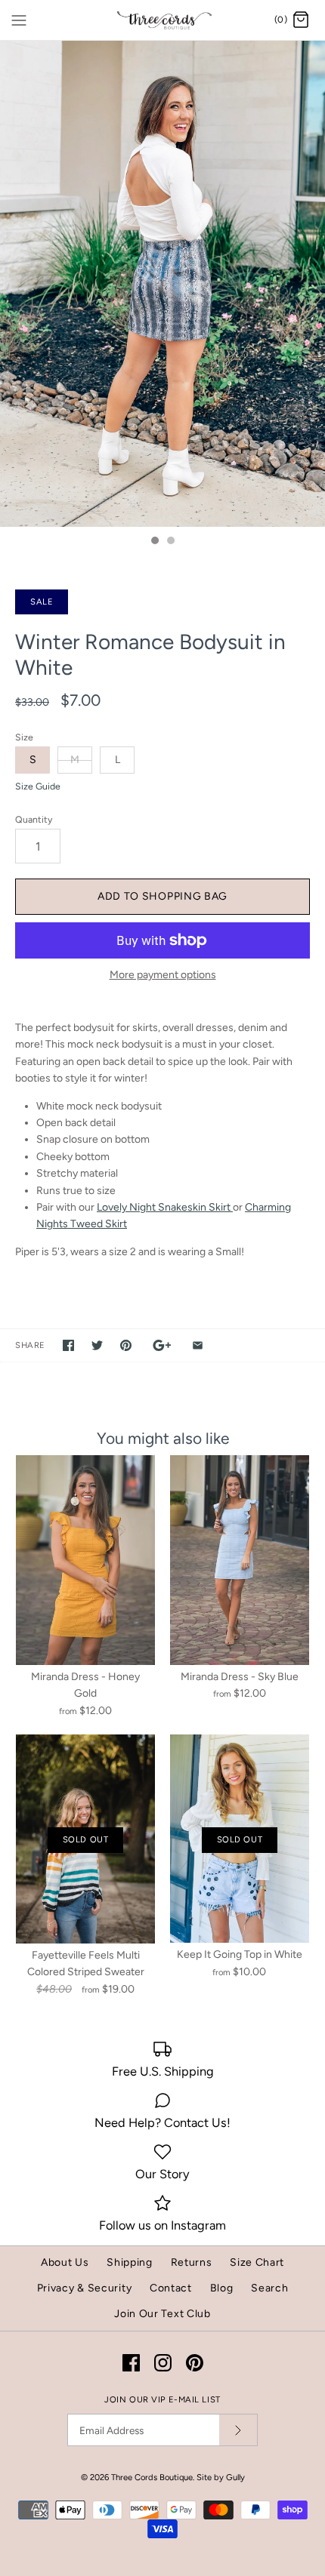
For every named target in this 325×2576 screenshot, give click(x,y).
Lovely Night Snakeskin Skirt (165, 1207)
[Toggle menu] (19, 20)
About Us (65, 2262)
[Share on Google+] (162, 1345)
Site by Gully (221, 2477)
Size (24, 737)
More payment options (163, 975)
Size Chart (257, 2262)
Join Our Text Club (162, 2314)
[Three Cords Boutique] (163, 20)
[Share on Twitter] (97, 1345)
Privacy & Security (85, 2288)
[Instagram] (163, 2363)
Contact (171, 2288)
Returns (192, 2262)
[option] (162, 284)
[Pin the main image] (126, 1345)
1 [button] (154, 542)
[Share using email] (198, 1345)
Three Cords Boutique (152, 2477)
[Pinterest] (195, 2363)
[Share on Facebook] (68, 1345)
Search (269, 2288)
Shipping (130, 2262)
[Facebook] (131, 2363)
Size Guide (38, 786)
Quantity (34, 819)
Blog (222, 2288)
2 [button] (170, 542)
